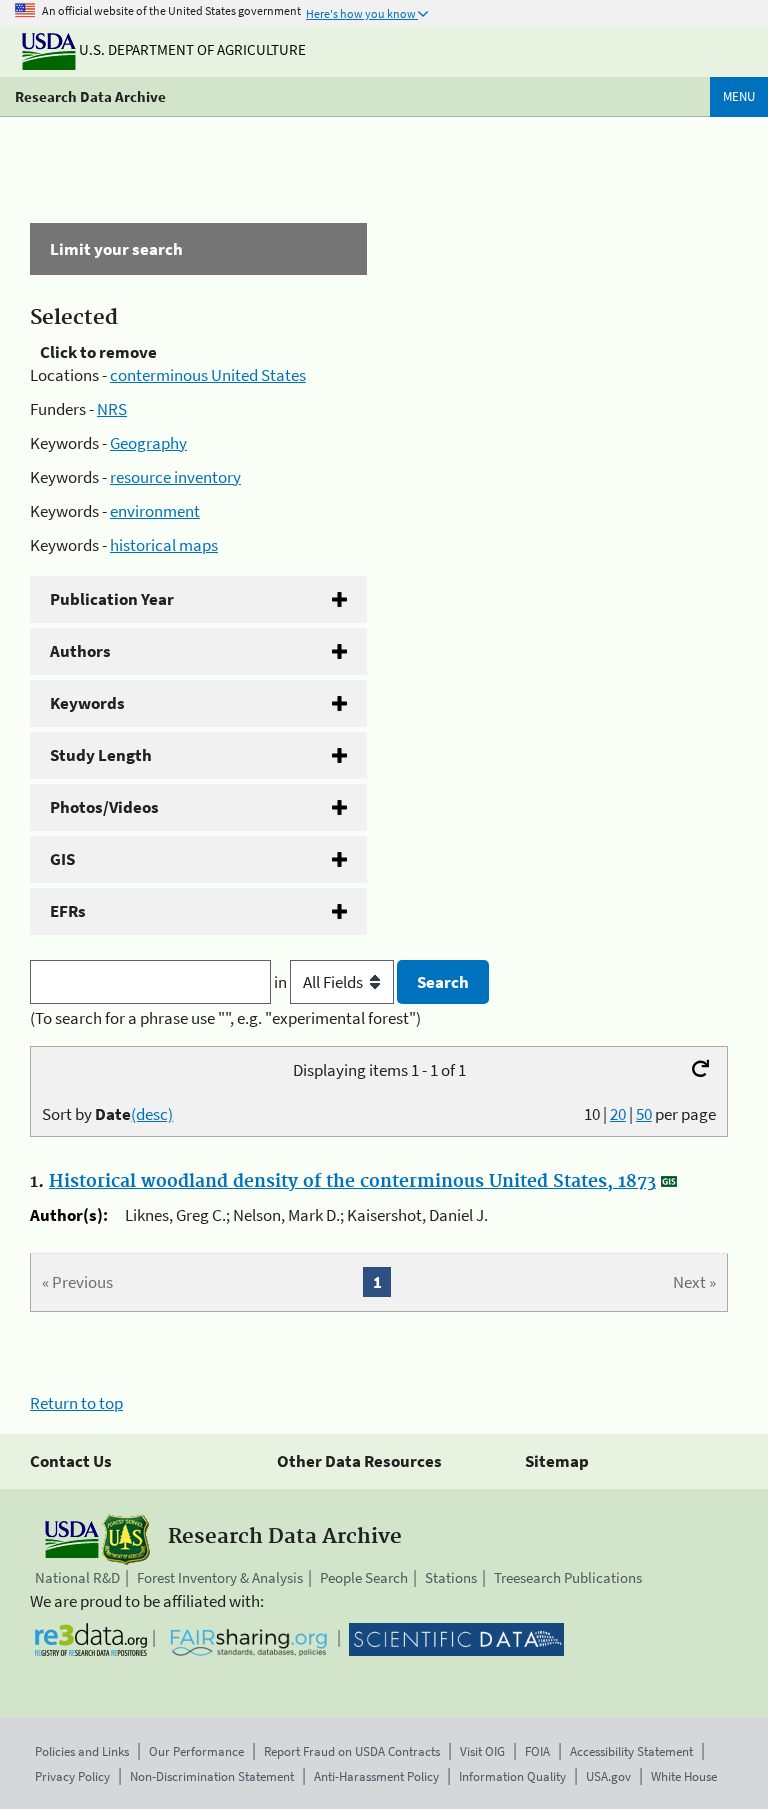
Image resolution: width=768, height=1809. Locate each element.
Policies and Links (82, 1751)
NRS (112, 409)
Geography (148, 443)
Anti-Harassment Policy (376, 1776)
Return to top (76, 1403)
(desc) (152, 1114)
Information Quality (512, 1776)
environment (155, 511)
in (282, 982)
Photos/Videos (104, 807)
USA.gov (608, 1776)
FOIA (537, 1751)
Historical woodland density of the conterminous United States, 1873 (352, 1182)
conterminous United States (208, 375)
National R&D (77, 1577)
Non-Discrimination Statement (212, 1776)
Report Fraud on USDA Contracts (352, 1751)
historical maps (164, 545)
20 (618, 1114)
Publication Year (112, 599)
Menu (739, 96)
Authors (80, 651)
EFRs (68, 911)
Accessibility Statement (631, 1751)
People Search (364, 1577)
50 (644, 1114)
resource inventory (175, 477)
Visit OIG (482, 1751)
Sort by (107, 1114)
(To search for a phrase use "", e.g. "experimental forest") (225, 1018)
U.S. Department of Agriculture (191, 49)
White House (684, 1776)
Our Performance (196, 1751)
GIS (62, 859)
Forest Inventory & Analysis (220, 1577)
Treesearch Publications (568, 1577)
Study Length (101, 755)
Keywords (87, 703)
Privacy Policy (72, 1776)
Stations (451, 1577)
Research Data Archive (90, 96)
